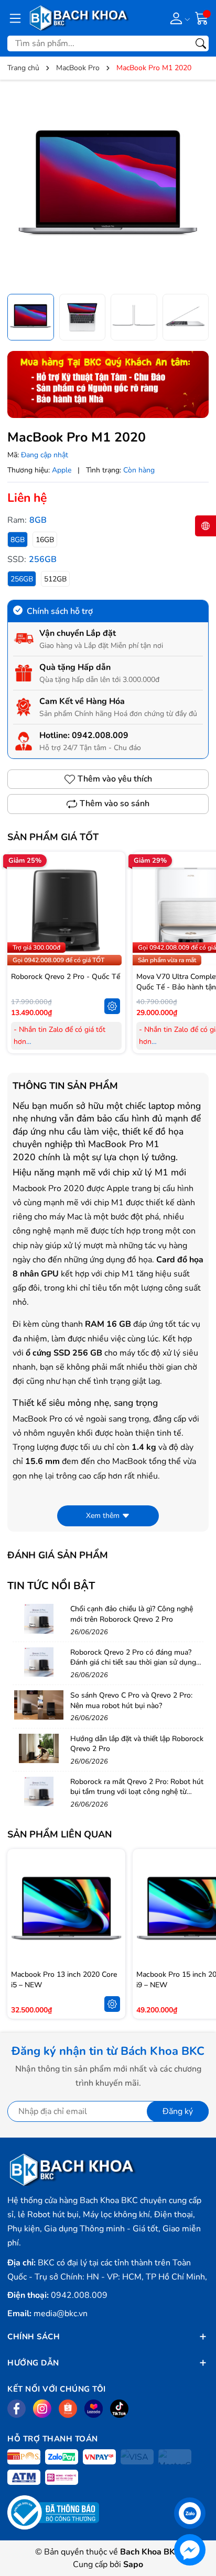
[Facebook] (17, 2409)
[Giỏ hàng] (202, 17)
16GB (45, 540)
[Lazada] (94, 2409)
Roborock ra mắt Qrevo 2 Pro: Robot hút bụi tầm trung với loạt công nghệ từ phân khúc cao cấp (137, 1792)
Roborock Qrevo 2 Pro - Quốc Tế (66, 977)
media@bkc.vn (61, 2314)
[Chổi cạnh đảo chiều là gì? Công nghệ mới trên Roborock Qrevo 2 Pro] (39, 1619)
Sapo (133, 2564)
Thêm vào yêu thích (115, 779)
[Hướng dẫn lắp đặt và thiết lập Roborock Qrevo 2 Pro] (39, 1748)
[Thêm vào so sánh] (112, 932)
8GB (18, 540)
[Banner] (108, 384)
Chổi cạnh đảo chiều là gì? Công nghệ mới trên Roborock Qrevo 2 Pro (132, 1614)
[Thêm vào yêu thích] (112, 910)
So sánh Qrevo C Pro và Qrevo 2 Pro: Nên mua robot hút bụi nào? (131, 1700)
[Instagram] (42, 2409)
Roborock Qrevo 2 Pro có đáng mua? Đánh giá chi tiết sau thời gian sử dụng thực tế (133, 1663)
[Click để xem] (108, 188)
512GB (55, 579)
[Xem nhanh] (112, 888)
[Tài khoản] (178, 18)
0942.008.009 (100, 735)
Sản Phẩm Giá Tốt (53, 837)
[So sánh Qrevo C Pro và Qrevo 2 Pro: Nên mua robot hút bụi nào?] (39, 1705)
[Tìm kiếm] (201, 43)
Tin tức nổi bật (51, 1586)
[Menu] (15, 18)
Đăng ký (178, 2111)
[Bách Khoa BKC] (79, 18)
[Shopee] (68, 2409)
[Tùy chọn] (112, 1006)
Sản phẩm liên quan (60, 1834)
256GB (22, 579)
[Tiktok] (119, 2409)
